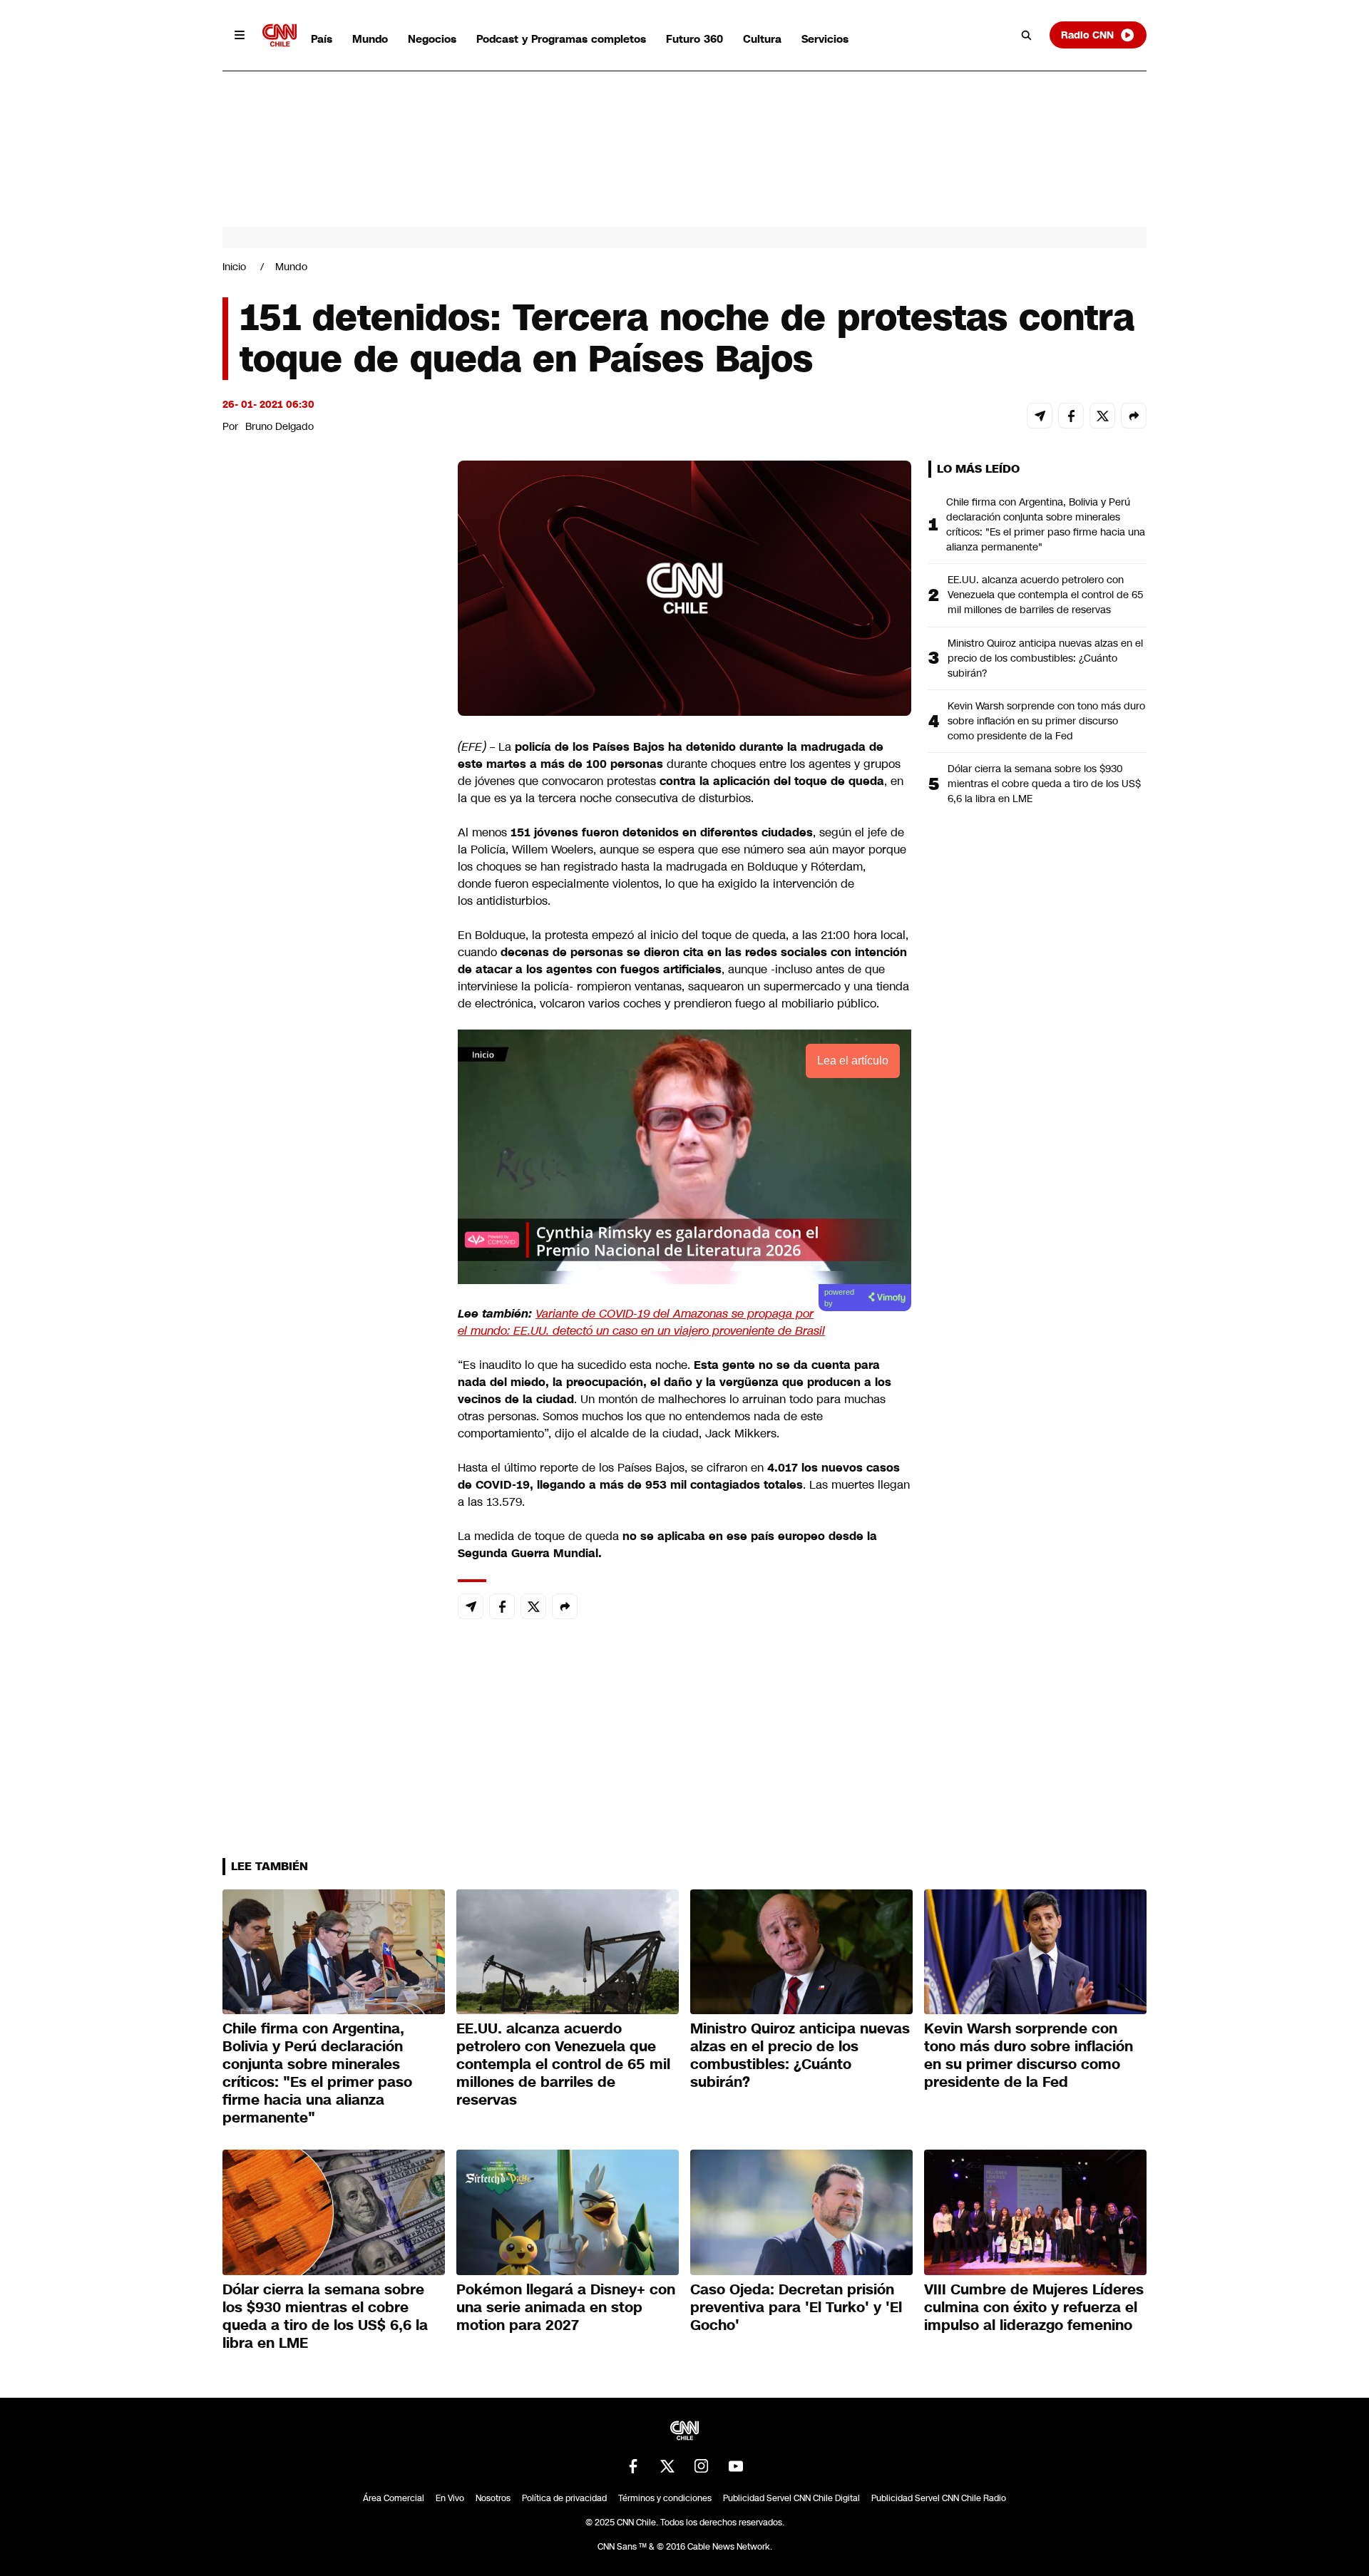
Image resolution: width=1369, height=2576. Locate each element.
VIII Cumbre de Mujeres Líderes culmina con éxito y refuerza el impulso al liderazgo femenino (1034, 2307)
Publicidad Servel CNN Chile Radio (939, 2498)
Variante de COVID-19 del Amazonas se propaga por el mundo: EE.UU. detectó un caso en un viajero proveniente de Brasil (641, 1322)
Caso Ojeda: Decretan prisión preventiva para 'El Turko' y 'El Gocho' (796, 2307)
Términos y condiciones (665, 2498)
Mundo (370, 39)
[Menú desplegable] (240, 35)
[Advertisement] (329, 1278)
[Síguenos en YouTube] (736, 2466)
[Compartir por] (1134, 416)
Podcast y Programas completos (561, 39)
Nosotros (493, 2498)
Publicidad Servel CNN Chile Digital (791, 2498)
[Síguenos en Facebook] (633, 2466)
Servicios (825, 39)
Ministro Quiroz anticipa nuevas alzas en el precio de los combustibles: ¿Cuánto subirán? (1045, 658)
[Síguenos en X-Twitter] (667, 2466)
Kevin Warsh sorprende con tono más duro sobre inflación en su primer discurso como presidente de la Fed (1046, 721)
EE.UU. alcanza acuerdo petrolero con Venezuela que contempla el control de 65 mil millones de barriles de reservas (1046, 595)
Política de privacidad (564, 2498)
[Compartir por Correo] (1040, 416)
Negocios (432, 39)
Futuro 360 (694, 39)
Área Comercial (394, 2498)
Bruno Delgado (280, 426)
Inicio (234, 267)
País (322, 39)
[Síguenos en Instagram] (702, 2466)
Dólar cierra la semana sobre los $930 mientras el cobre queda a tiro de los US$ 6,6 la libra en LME (1044, 784)
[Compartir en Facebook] (1071, 416)
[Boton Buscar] (1027, 35)
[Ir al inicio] (280, 35)
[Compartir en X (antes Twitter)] (1102, 416)
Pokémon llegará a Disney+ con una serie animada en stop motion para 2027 (566, 2307)
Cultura (762, 39)
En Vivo (450, 2498)
